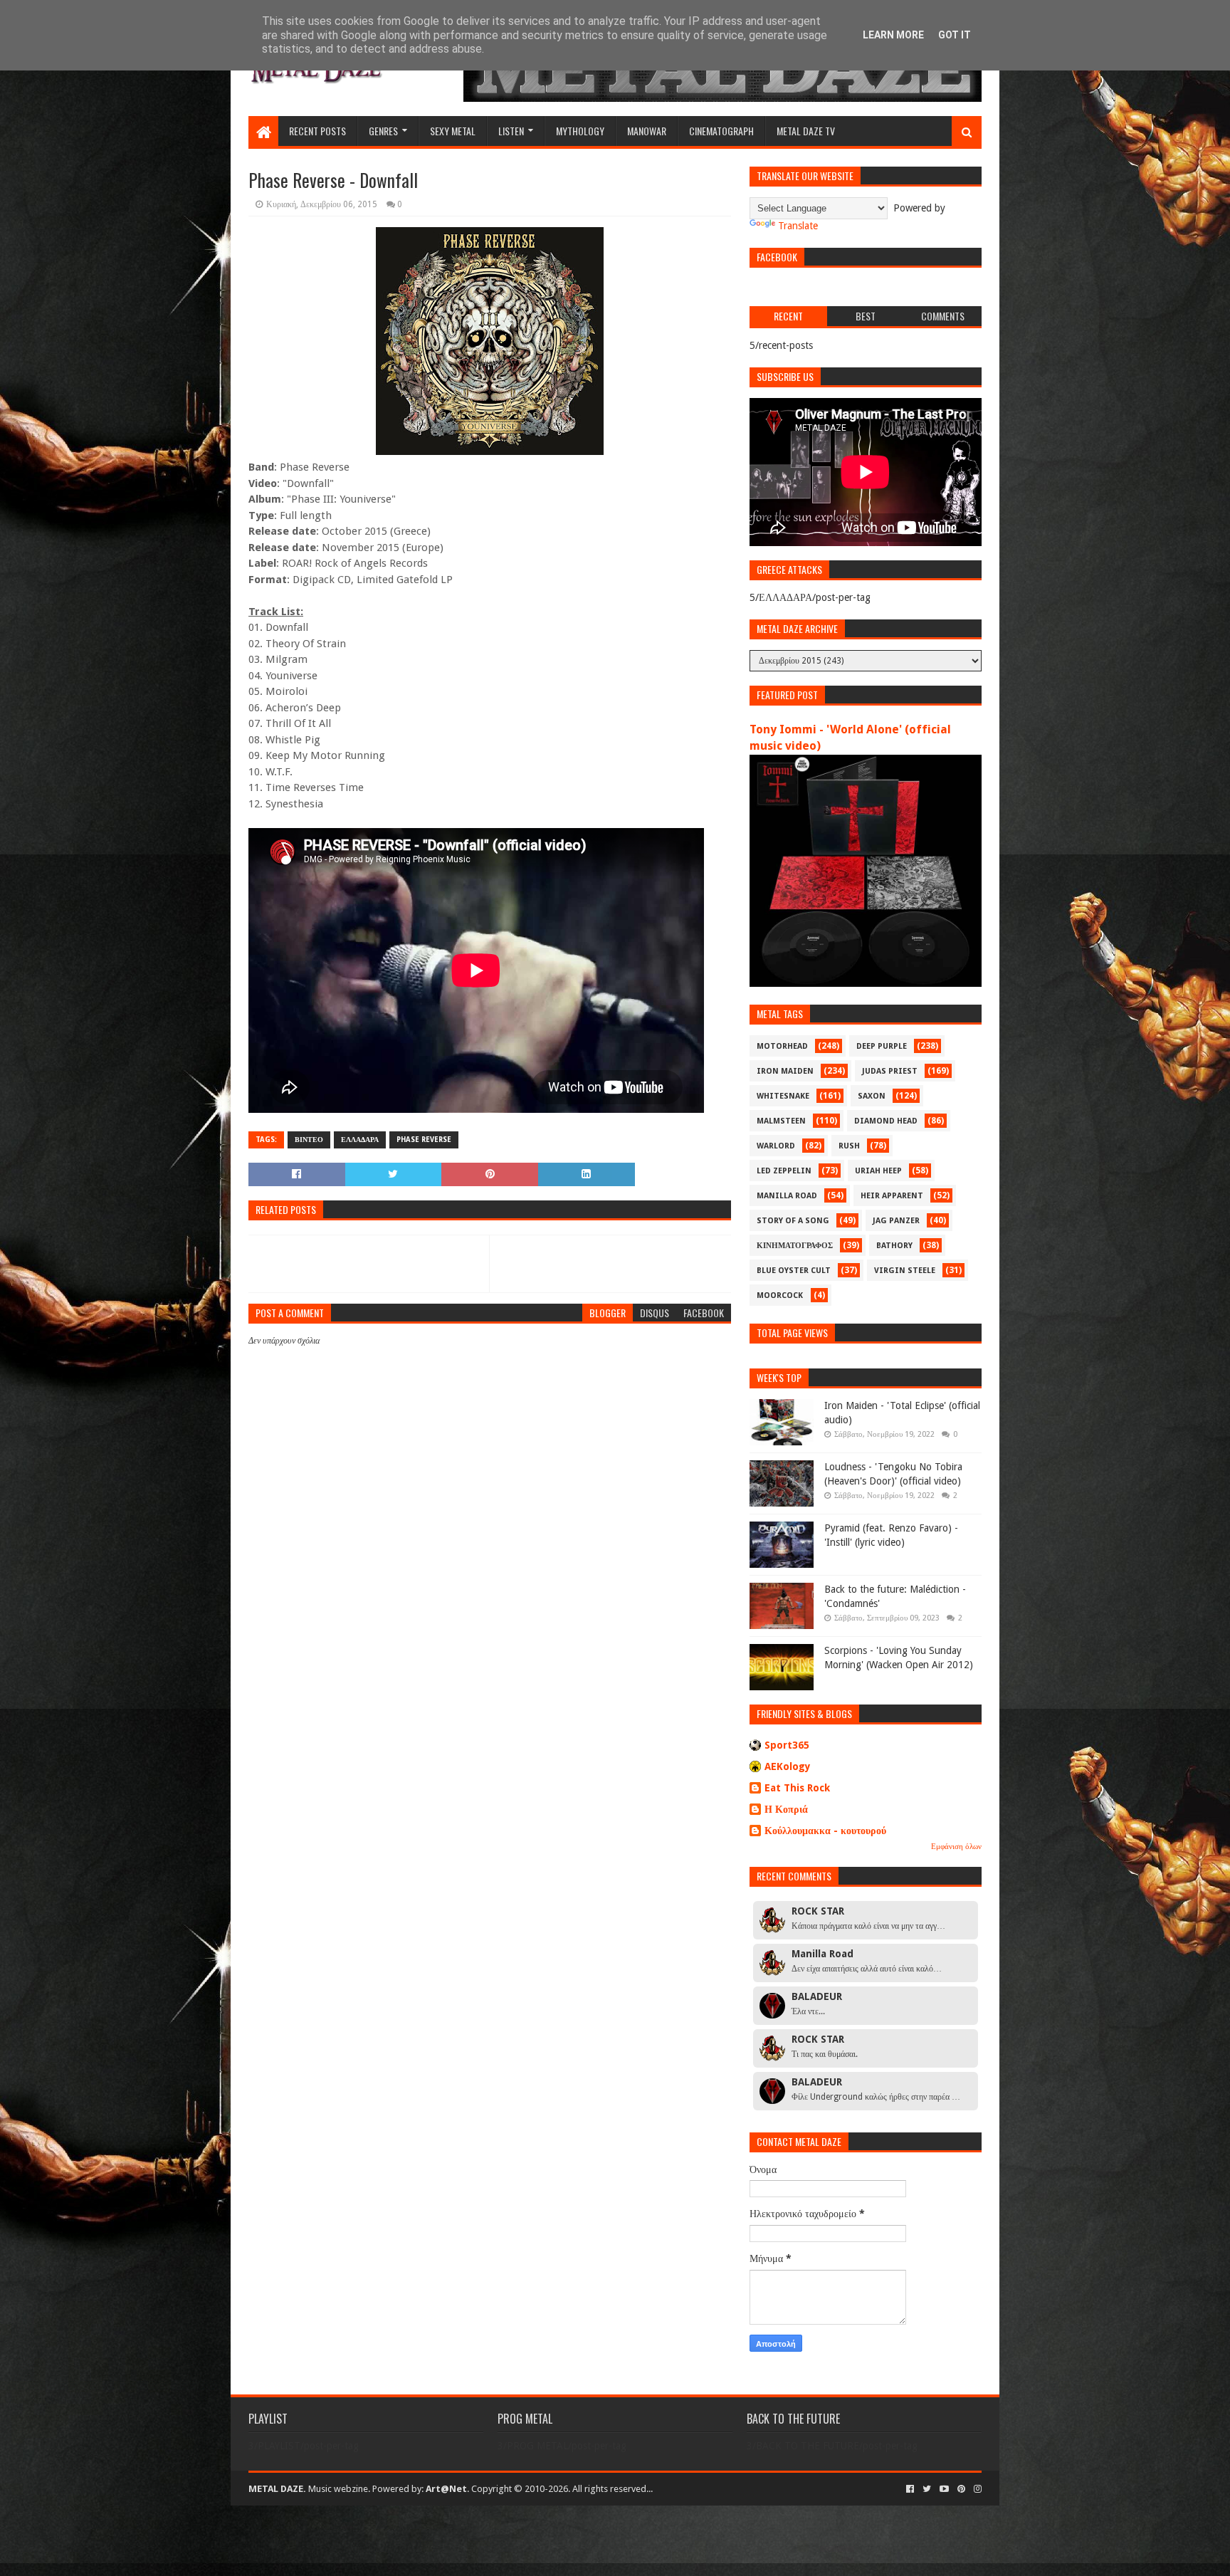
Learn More (893, 35)
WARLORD (776, 1146)
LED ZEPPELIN (784, 1171)
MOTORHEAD (782, 1046)
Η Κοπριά (786, 1809)
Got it (955, 35)
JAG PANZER (896, 1221)
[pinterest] (961, 2489)
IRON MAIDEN (785, 1071)
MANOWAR (647, 131)
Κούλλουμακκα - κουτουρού (825, 1831)
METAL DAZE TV (806, 131)
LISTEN (511, 131)
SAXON (872, 1096)
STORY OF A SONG (793, 1221)
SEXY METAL (453, 131)
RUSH (849, 1146)
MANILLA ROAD (787, 1196)
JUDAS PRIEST (890, 1071)
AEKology (788, 1766)
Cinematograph (721, 131)
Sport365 (787, 1745)
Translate (798, 226)
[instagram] (976, 2489)
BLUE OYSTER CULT (794, 1271)
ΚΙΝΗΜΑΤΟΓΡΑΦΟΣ (795, 1246)
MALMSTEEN (781, 1121)
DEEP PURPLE (882, 1046)
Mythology (580, 131)
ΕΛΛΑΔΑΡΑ (360, 1140)
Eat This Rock (797, 1788)
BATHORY (894, 1246)
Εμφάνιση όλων (956, 1847)
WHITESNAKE (783, 1096)
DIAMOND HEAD (886, 1121)
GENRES (383, 131)
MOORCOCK (780, 1295)
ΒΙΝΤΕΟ (309, 1140)
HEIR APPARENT (892, 1196)
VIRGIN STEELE (905, 1271)
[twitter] (927, 2489)
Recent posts (317, 131)
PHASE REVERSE (424, 1140)
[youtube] (944, 2489)
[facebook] (910, 2489)
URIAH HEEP (878, 1171)
